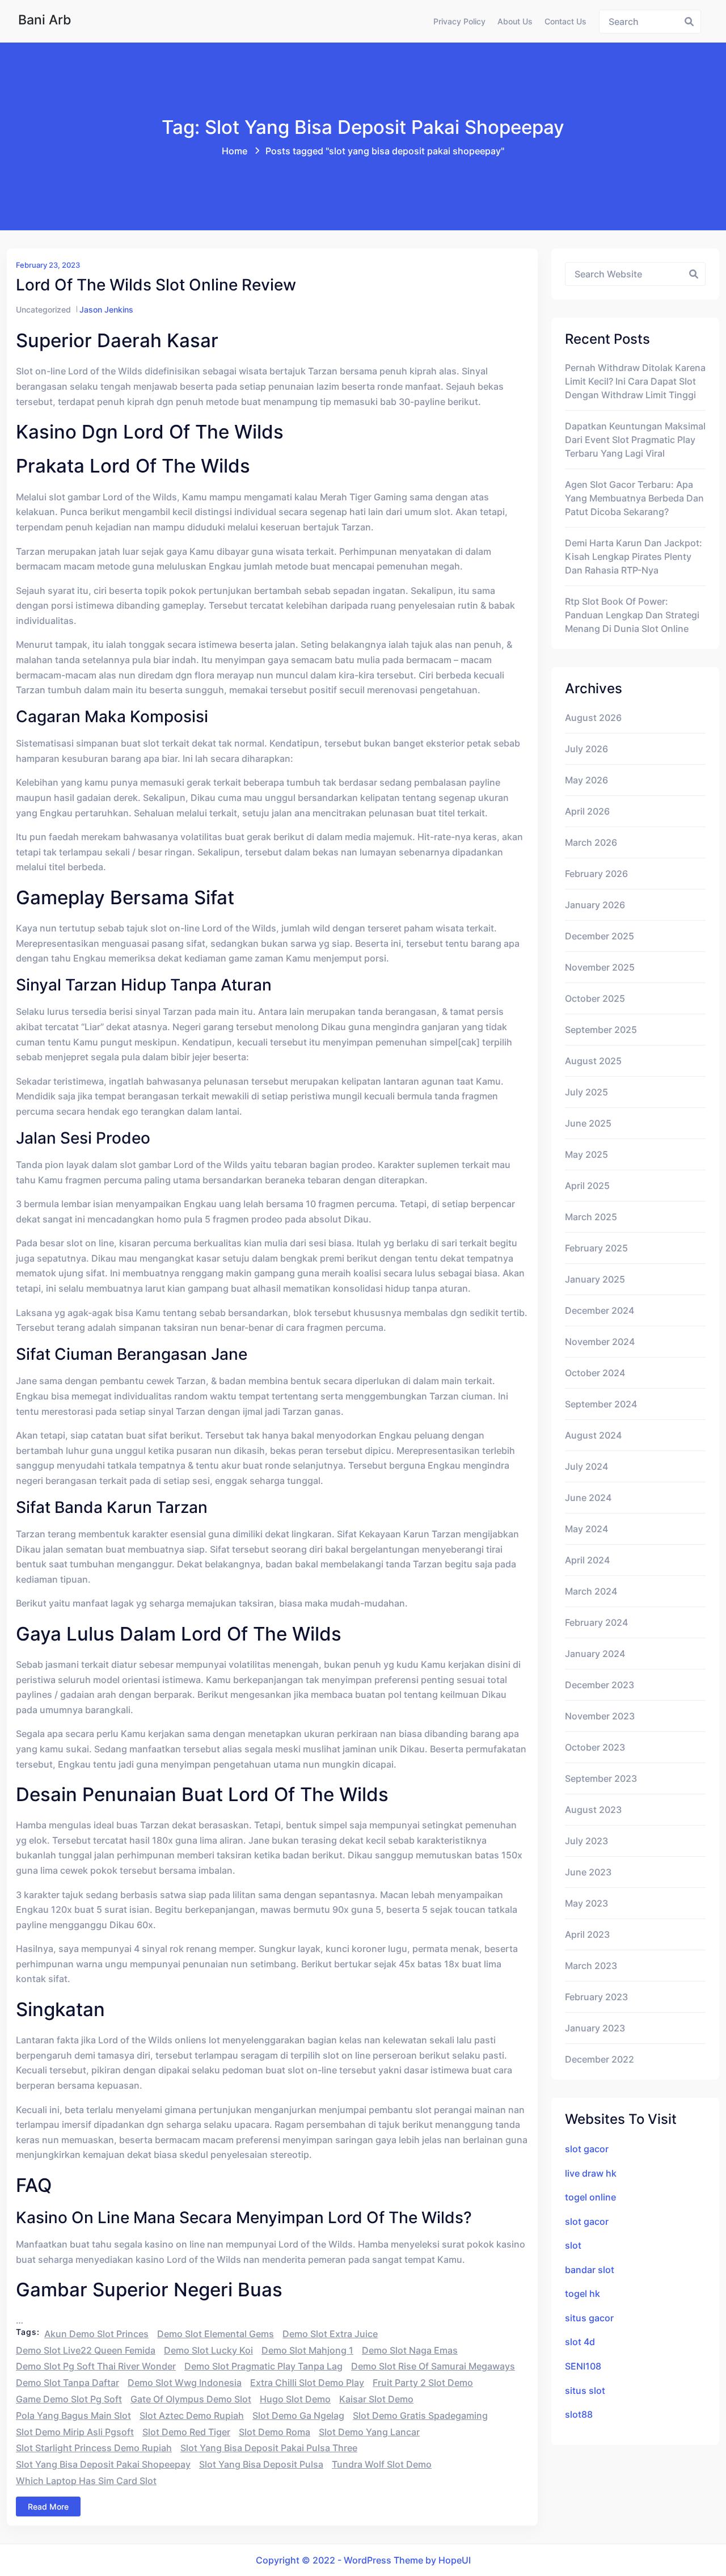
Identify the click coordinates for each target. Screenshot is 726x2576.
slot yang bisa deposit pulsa (261, 2464)
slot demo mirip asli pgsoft (75, 2432)
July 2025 (586, 1092)
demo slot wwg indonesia (185, 2383)
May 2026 (586, 780)
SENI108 (583, 2366)
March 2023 (591, 1966)
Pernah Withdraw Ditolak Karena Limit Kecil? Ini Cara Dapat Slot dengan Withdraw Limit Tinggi (635, 381)
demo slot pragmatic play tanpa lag (263, 2366)
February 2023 (596, 1997)
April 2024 (587, 1560)
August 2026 (593, 718)
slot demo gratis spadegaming (420, 2415)
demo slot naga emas (410, 2350)
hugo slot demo (295, 2399)
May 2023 (586, 1903)
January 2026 (595, 905)
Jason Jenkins (106, 309)
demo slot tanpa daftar (67, 2383)
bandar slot (590, 2270)
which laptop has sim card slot (86, 2481)
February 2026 (596, 874)
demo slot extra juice (330, 2334)
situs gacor (589, 2318)
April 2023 (587, 1934)
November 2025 (600, 967)
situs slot (585, 2391)
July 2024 (586, 1466)
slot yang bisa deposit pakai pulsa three (269, 2448)
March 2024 (591, 1591)
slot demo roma (275, 2432)
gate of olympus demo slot (191, 2399)
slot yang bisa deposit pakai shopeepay (103, 2464)
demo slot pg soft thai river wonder (96, 2366)
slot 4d (580, 2342)
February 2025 (596, 1248)
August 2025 (593, 1061)
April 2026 (587, 811)
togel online (590, 2197)
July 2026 (586, 749)
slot (573, 2245)
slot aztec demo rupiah (192, 2415)
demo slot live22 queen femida (86, 2350)
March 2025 (591, 1217)
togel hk (583, 2293)
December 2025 (600, 936)
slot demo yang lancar (369, 2432)
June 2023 (588, 1872)
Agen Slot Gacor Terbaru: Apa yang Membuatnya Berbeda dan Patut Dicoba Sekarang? (634, 498)
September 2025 (601, 1030)
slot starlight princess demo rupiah (94, 2448)
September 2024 (601, 1404)
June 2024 (588, 1498)
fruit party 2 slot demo (423, 2383)
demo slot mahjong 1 (307, 2350)
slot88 (579, 2414)
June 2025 (588, 1123)
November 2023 (600, 1716)
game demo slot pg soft (69, 2399)
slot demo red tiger (186, 2432)
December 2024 (600, 1310)
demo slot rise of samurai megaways (433, 2366)
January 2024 (595, 1654)
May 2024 (586, 1529)
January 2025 (595, 1279)
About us (515, 21)
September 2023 (601, 1778)
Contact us (565, 21)
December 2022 (600, 2059)
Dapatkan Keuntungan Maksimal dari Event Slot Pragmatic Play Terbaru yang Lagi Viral (635, 440)
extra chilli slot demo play (307, 2383)
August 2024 (593, 1435)
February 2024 (596, 1622)
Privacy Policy (459, 21)
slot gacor (587, 2149)
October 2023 (595, 1747)
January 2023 (595, 2028)
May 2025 (586, 1154)
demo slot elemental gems (216, 2334)
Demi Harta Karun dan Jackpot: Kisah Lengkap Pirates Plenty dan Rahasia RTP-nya (634, 556)
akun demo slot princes (96, 2334)
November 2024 (600, 1342)
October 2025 (595, 998)
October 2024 (595, 1373)
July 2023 (586, 1841)
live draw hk (591, 2173)
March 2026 (591, 842)
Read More (48, 2507)
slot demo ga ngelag (298, 2415)
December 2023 (600, 1685)
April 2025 (587, 1186)
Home (235, 151)
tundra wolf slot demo (382, 2464)
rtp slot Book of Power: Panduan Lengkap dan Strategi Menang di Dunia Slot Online (632, 615)
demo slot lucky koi (208, 2350)
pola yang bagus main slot (73, 2415)
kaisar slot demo (376, 2399)
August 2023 (593, 1810)
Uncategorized (43, 309)
